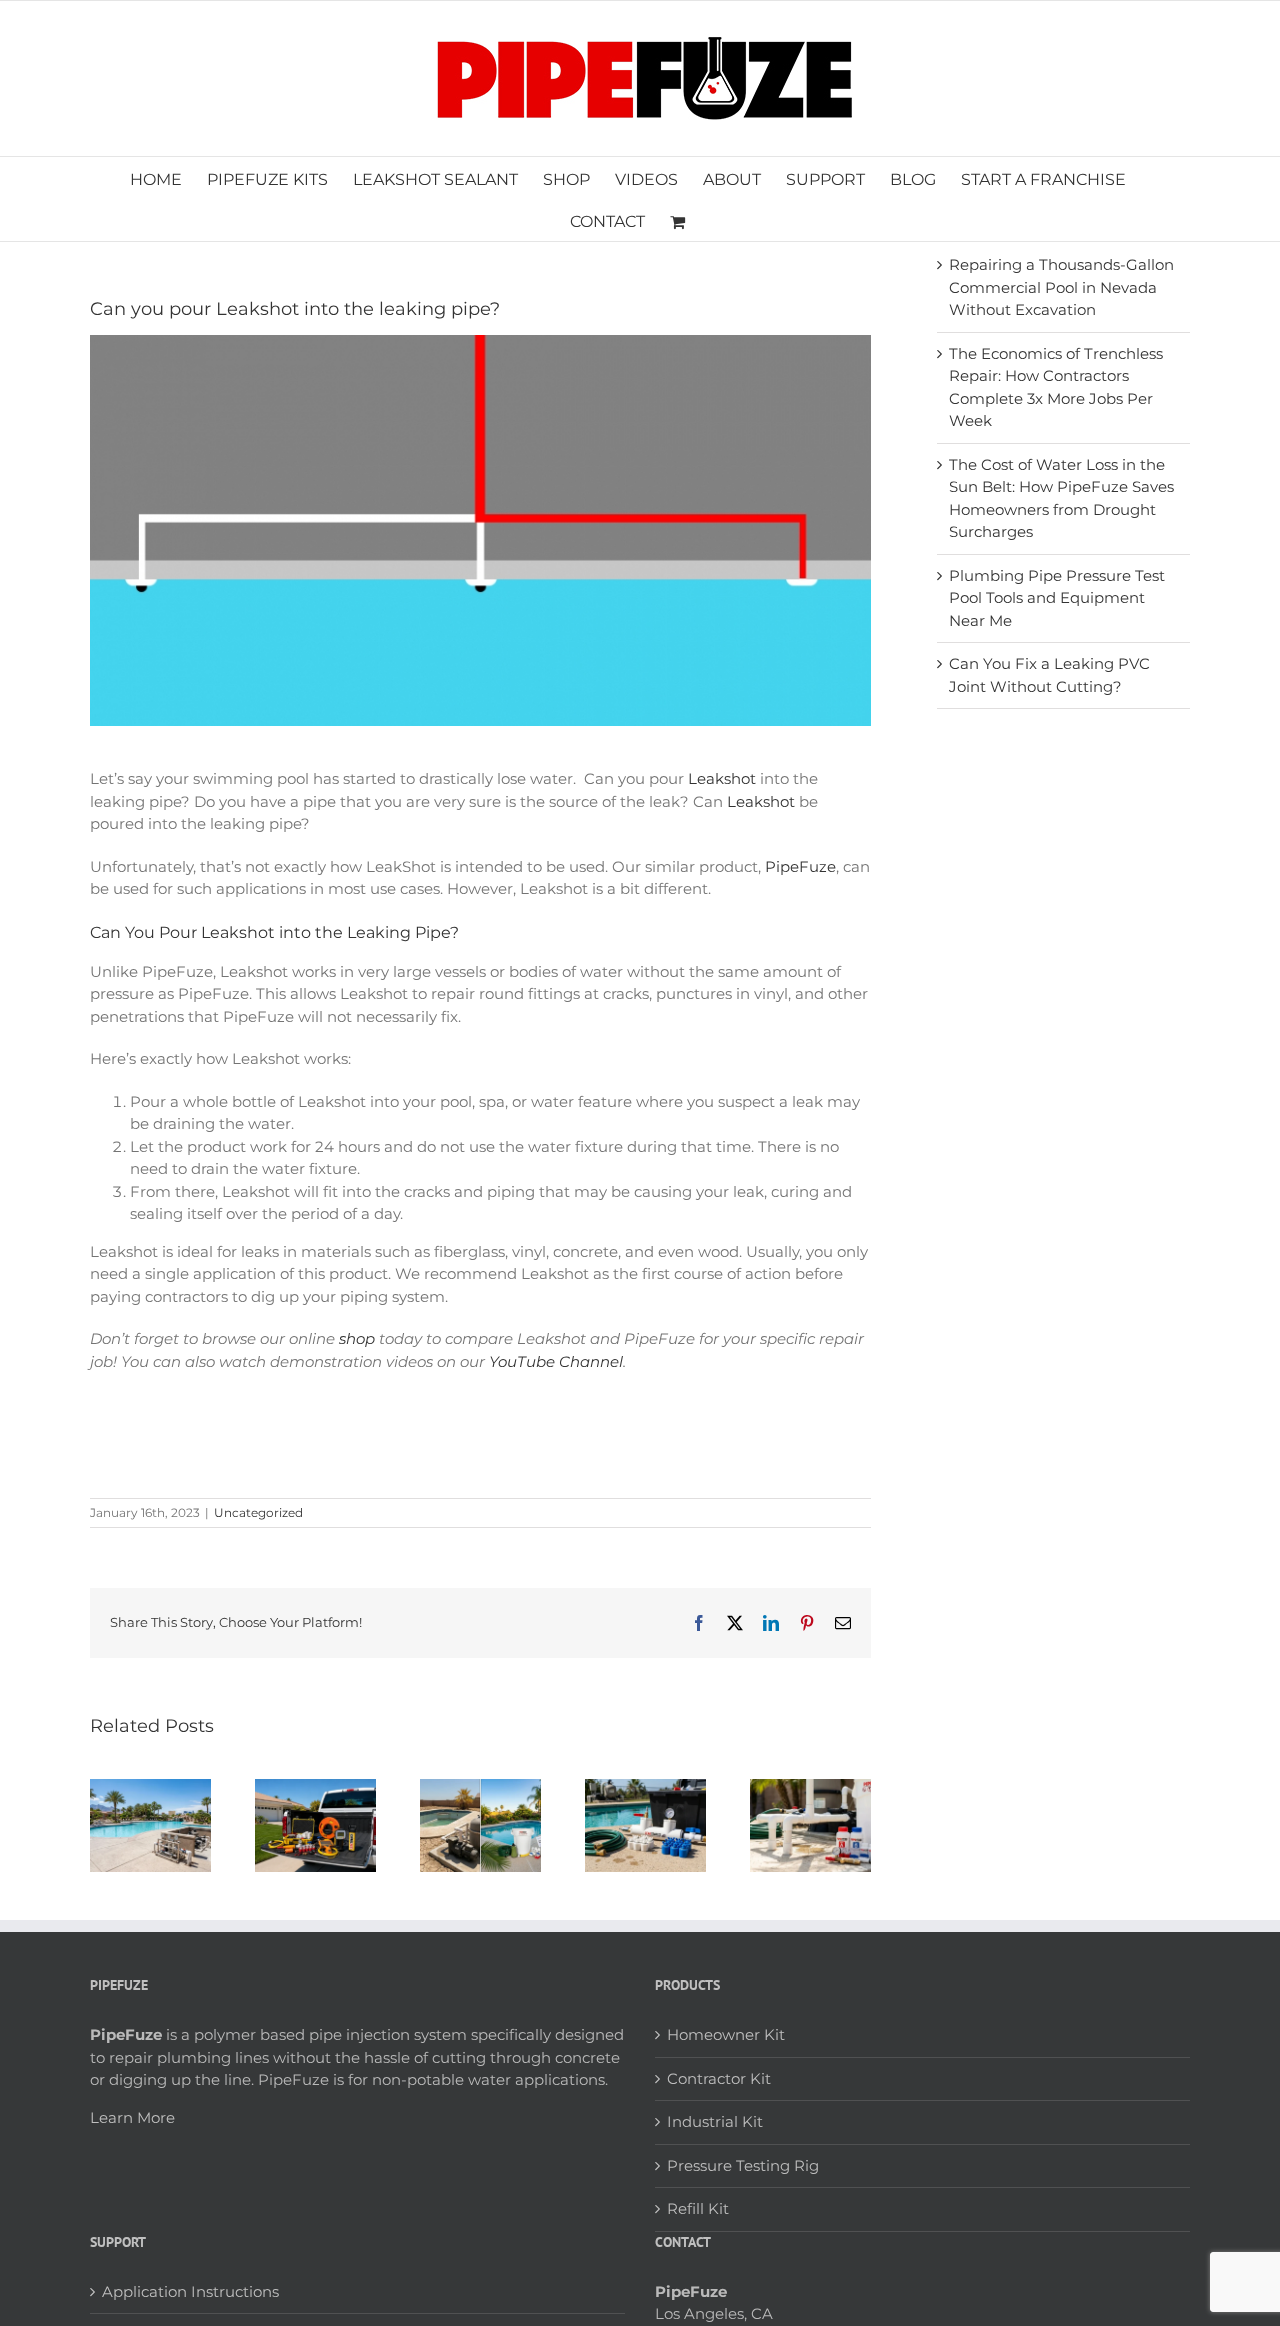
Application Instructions (190, 2291)
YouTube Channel (556, 1361)
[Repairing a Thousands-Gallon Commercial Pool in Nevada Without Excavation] (150, 1788)
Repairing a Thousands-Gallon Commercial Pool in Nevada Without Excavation (1061, 287)
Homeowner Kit (726, 2034)
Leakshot (722, 778)
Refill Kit (698, 2208)
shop (357, 1338)
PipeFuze (800, 866)
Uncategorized (258, 1512)
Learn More (132, 2117)
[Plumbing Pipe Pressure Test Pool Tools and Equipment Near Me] (645, 1788)
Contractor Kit (719, 2078)
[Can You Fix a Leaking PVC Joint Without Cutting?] (810, 1788)
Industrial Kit (715, 2121)
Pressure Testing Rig (743, 2165)
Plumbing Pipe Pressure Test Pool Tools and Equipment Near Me (1057, 598)
